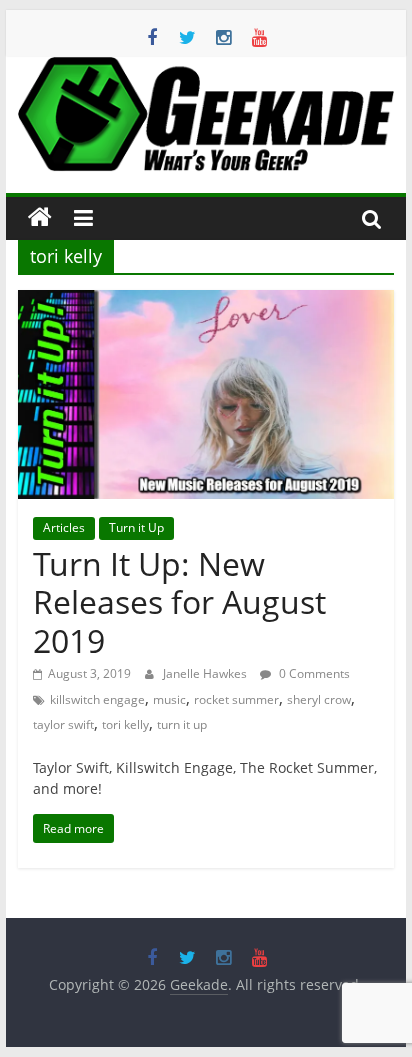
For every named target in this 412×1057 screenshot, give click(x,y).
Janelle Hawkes (206, 673)
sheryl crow (319, 699)
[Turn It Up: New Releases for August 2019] (206, 302)
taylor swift (63, 724)
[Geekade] (40, 218)
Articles (64, 527)
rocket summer (236, 699)
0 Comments (313, 673)
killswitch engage (97, 699)
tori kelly (125, 724)
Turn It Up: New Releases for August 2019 (179, 602)
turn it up (182, 724)
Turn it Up (136, 527)
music (169, 699)
